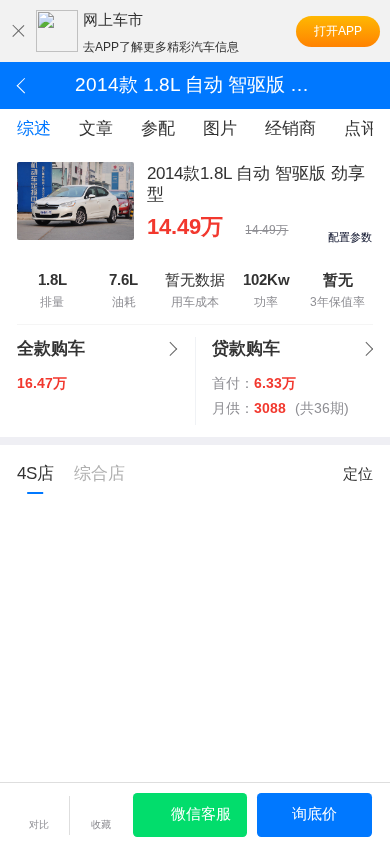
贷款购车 (246, 348)
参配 (158, 128)
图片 (220, 128)
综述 (34, 128)
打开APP (338, 31)
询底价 (314, 814)
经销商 (290, 128)
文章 (96, 128)
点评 (361, 128)
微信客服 (201, 814)
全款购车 (51, 348)
